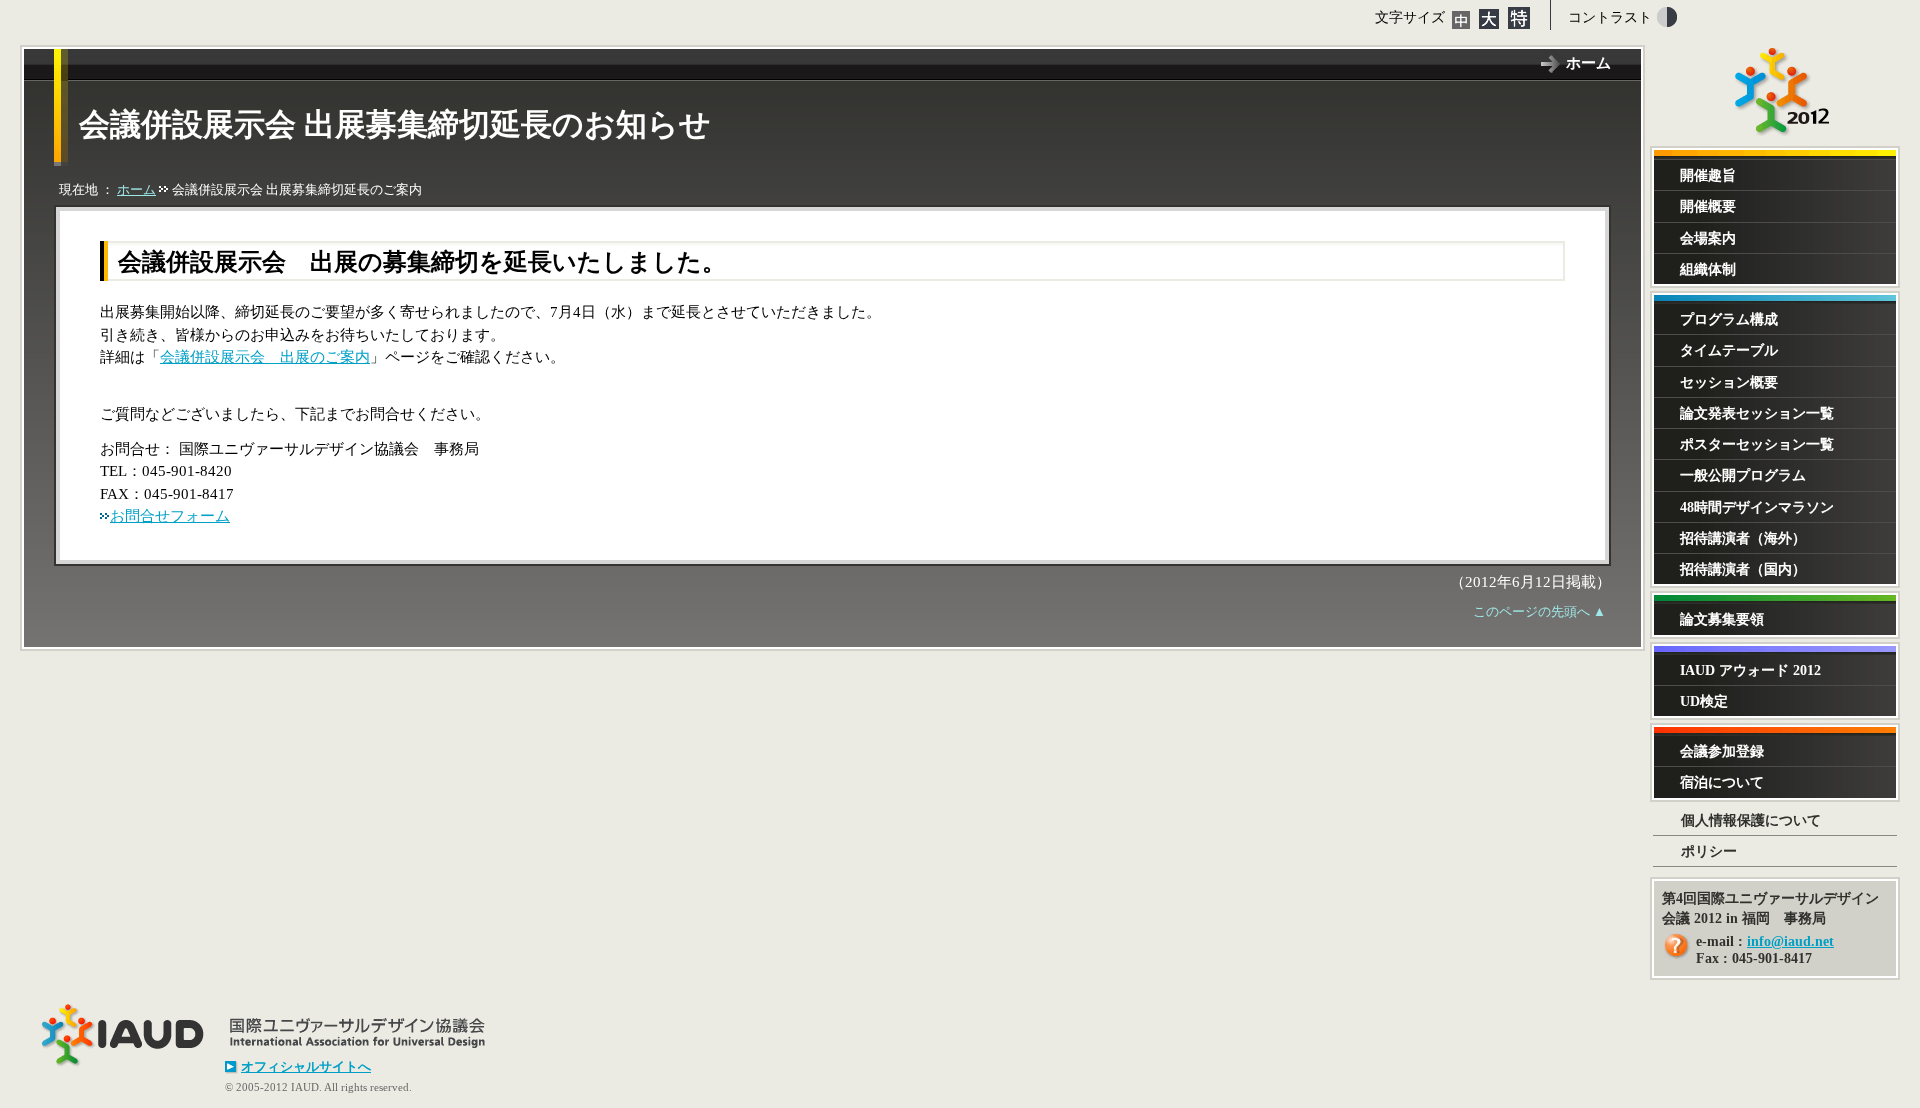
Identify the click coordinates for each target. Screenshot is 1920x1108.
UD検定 (1704, 701)
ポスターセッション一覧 (1757, 444)
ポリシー (1709, 851)
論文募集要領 (1722, 619)
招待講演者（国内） (1743, 569)
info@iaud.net (1790, 941)
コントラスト (1610, 17)
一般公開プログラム (1743, 475)
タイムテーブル (1729, 350)
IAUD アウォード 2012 (1750, 670)
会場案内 (1708, 238)
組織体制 (1708, 269)
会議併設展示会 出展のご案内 (265, 357)
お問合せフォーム (170, 516)
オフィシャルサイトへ (306, 1067)
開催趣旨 (1708, 175)
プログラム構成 (1729, 319)
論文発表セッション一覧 (1757, 413)
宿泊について (1722, 782)
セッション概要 (1729, 382)
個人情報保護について (1751, 820)
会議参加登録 (1722, 751)
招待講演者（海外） (1743, 538)
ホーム (1588, 63)
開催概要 (1708, 206)
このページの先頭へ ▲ (1539, 612)
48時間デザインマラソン (1757, 507)
